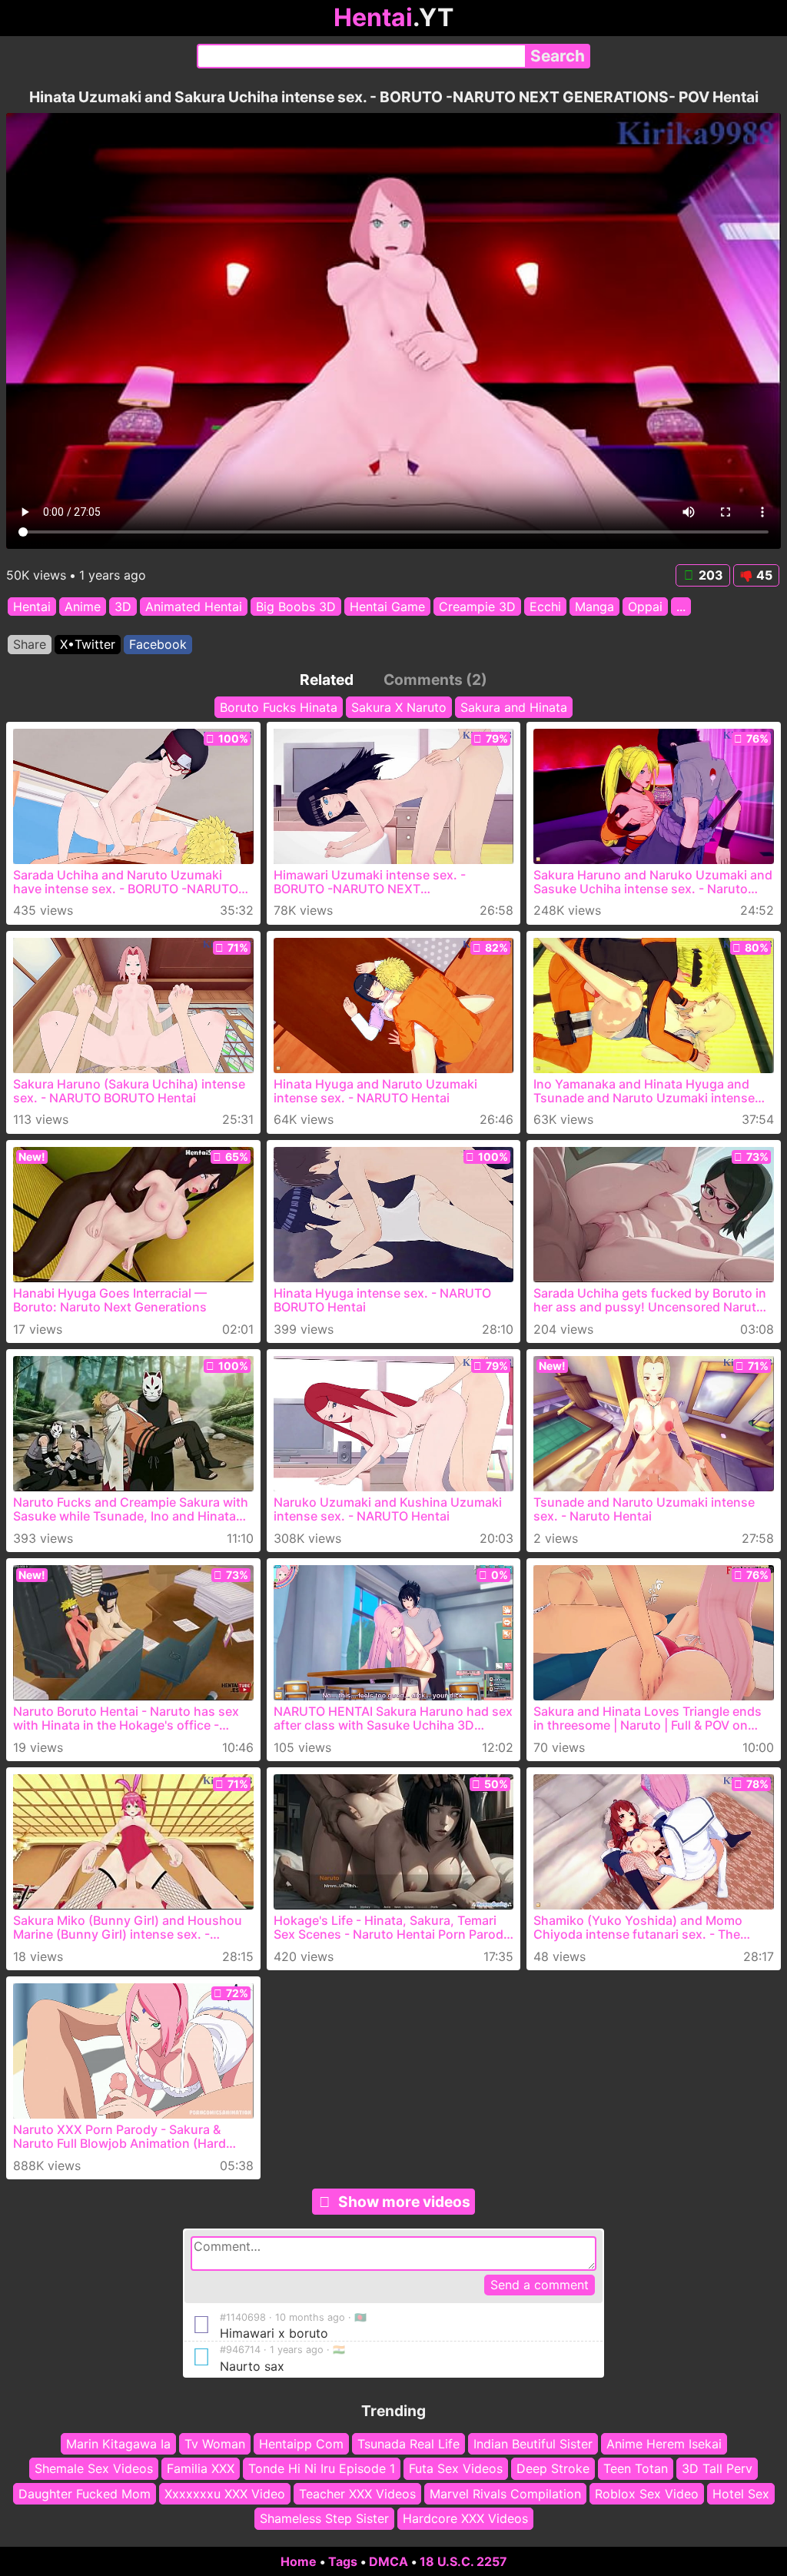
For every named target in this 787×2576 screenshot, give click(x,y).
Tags (343, 2561)
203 (711, 575)
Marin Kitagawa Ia (118, 2444)
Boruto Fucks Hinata (279, 707)
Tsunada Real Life (408, 2444)
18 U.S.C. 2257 (463, 2561)
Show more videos (404, 2202)
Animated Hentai (194, 607)
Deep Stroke (553, 2468)
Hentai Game (387, 607)
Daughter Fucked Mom (85, 2494)
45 (764, 575)
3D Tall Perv (717, 2468)
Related (327, 680)
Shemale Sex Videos (94, 2468)
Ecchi (545, 607)
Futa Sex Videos (456, 2468)
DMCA (389, 2561)
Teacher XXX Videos (357, 2494)
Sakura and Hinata (514, 707)
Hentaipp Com (301, 2444)
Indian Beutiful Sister (533, 2444)
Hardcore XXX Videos (465, 2518)
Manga (594, 607)
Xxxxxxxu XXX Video (225, 2494)
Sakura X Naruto (399, 707)
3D (123, 607)
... (681, 607)
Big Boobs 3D (296, 607)
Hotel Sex (741, 2494)
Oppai (645, 607)
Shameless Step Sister (324, 2518)
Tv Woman (215, 2444)
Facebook (158, 644)
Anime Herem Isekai (664, 2444)
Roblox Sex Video (647, 2494)
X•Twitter (88, 644)
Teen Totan (636, 2468)
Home (299, 2561)
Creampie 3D (477, 607)
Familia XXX (201, 2468)
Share (30, 644)
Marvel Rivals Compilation (505, 2494)
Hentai (32, 607)
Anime (83, 607)
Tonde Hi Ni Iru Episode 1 (322, 2468)
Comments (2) (435, 680)
